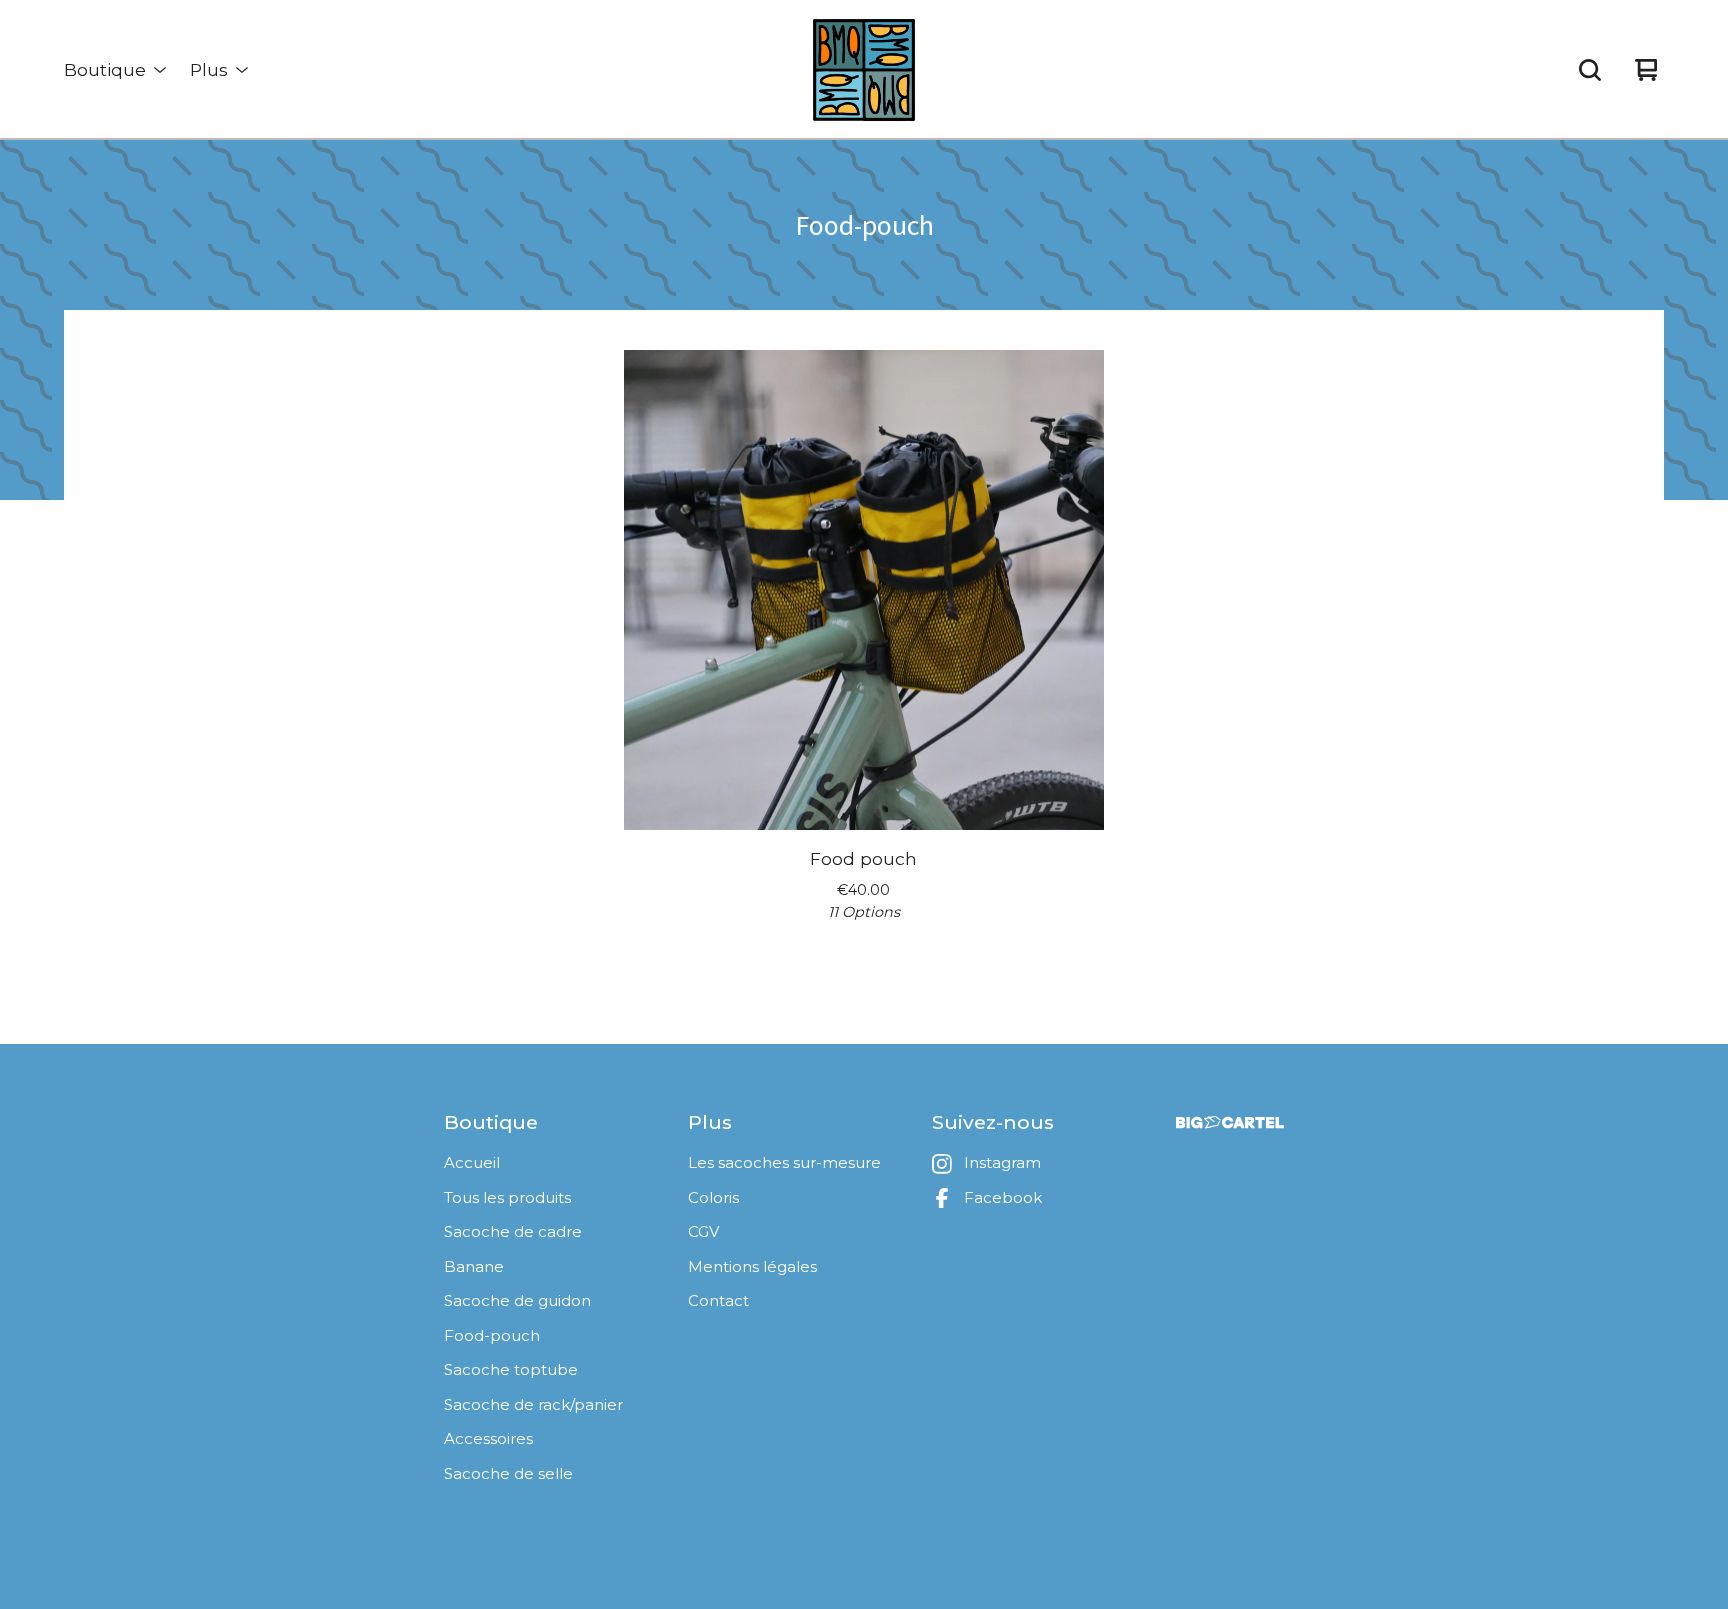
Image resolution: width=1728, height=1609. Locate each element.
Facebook (1003, 1197)
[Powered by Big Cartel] (1230, 1122)
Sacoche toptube (511, 1369)
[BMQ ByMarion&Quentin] (864, 70)
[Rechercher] (1590, 70)
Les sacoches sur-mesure (784, 1162)
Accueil (472, 1162)
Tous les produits (507, 1197)
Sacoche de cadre (513, 1231)
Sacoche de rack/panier (533, 1404)
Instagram (1002, 1162)
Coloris (713, 1197)
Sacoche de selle (508, 1473)
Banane (474, 1266)
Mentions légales (752, 1266)
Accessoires (488, 1438)
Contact (718, 1300)
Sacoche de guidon (517, 1300)
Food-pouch (492, 1335)
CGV (703, 1231)
